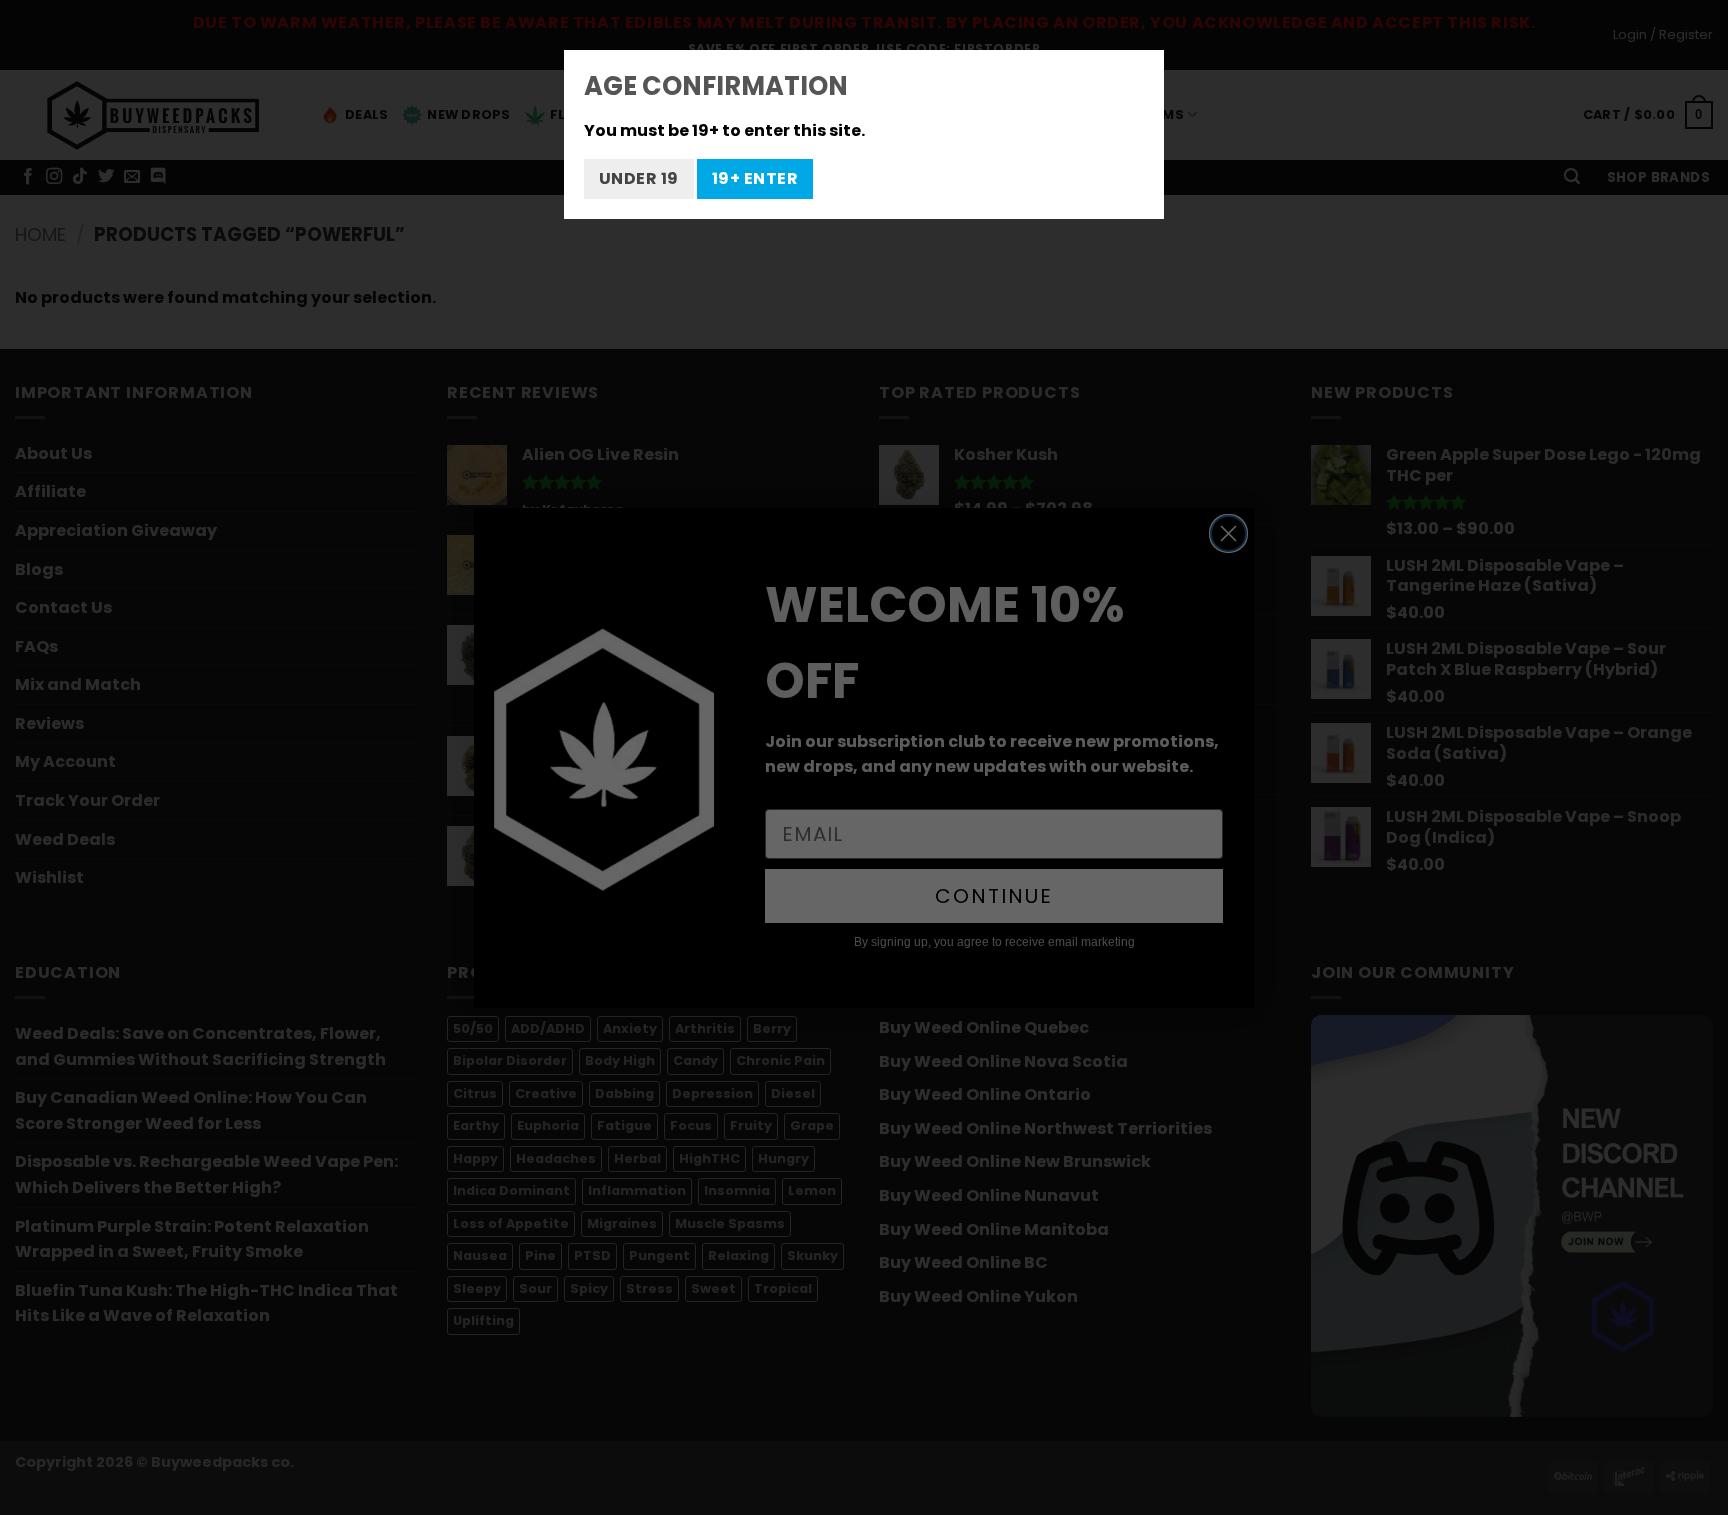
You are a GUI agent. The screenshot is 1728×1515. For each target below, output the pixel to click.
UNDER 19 (639, 178)
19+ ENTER (755, 178)
